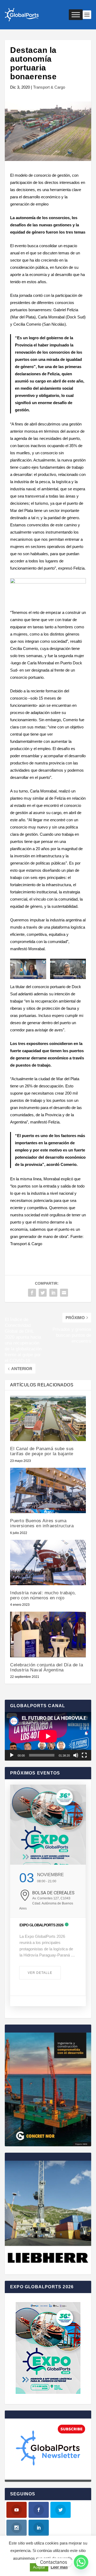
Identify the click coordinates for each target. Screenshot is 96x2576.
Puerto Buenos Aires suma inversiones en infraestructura (42, 1523)
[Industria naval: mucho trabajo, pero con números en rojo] (48, 1563)
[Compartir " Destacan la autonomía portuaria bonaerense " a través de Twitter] (43, 1293)
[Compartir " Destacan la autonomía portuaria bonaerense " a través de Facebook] (32, 1293)
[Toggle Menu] (76, 15)
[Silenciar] (76, 1755)
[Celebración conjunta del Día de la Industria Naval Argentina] (48, 1634)
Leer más (59, 2567)
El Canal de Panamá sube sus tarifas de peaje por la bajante (42, 1451)
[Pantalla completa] (84, 1755)
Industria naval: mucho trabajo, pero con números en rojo (43, 1595)
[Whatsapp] (81, 2562)
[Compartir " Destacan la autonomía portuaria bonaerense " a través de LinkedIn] (53, 1293)
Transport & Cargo (49, 87)
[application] (48, 1736)
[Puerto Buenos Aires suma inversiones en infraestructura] (48, 1490)
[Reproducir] (12, 1755)
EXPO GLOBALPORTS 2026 (41, 1925)
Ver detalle (40, 1973)
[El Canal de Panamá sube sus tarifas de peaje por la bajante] (48, 1418)
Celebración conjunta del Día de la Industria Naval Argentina (47, 1667)
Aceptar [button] (39, 2567)
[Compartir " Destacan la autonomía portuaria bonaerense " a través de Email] (64, 1293)
